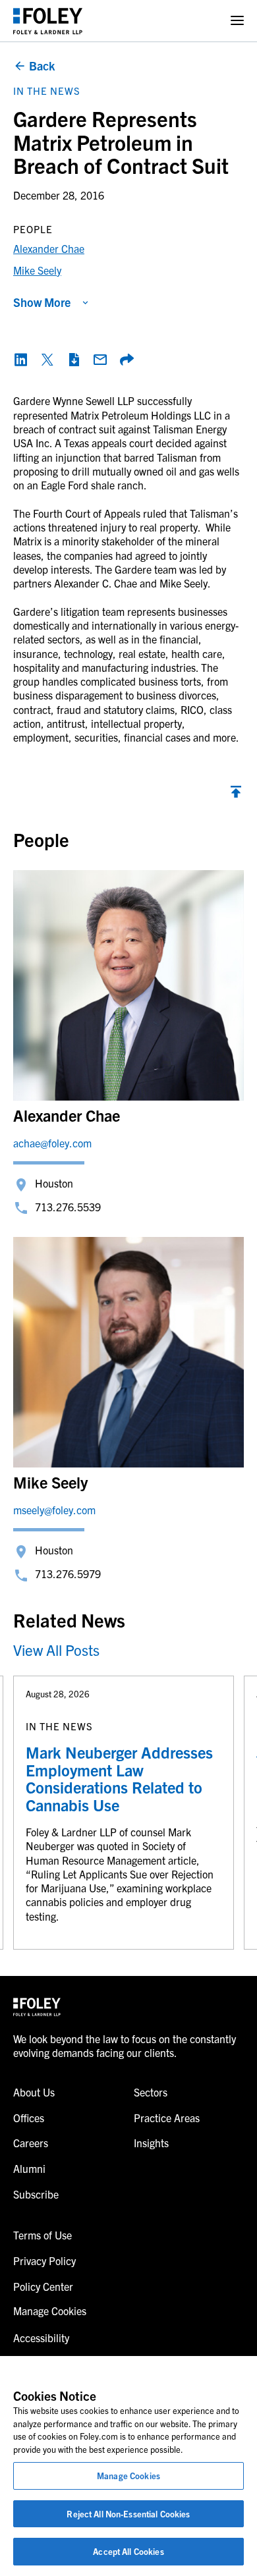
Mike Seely (37, 270)
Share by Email (100, 360)
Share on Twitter (47, 360)
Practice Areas (167, 2118)
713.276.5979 (68, 1574)
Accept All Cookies (128, 2551)
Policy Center (43, 2286)
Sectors (151, 2092)
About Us (34, 2092)
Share (127, 360)
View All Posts (56, 1650)
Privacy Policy (44, 2261)
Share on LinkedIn (21, 360)
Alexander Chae (49, 248)
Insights (151, 2143)
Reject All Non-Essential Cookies (128, 2514)
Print (74, 360)
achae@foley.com (52, 1143)
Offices (29, 2118)
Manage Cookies (128, 2476)
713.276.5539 (68, 1207)
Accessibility (41, 2338)
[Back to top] (236, 795)
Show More (42, 302)
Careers (31, 2143)
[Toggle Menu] (237, 21)
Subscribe (36, 2194)
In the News (47, 91)
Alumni (29, 2168)
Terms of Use (43, 2235)
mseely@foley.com (54, 1510)
